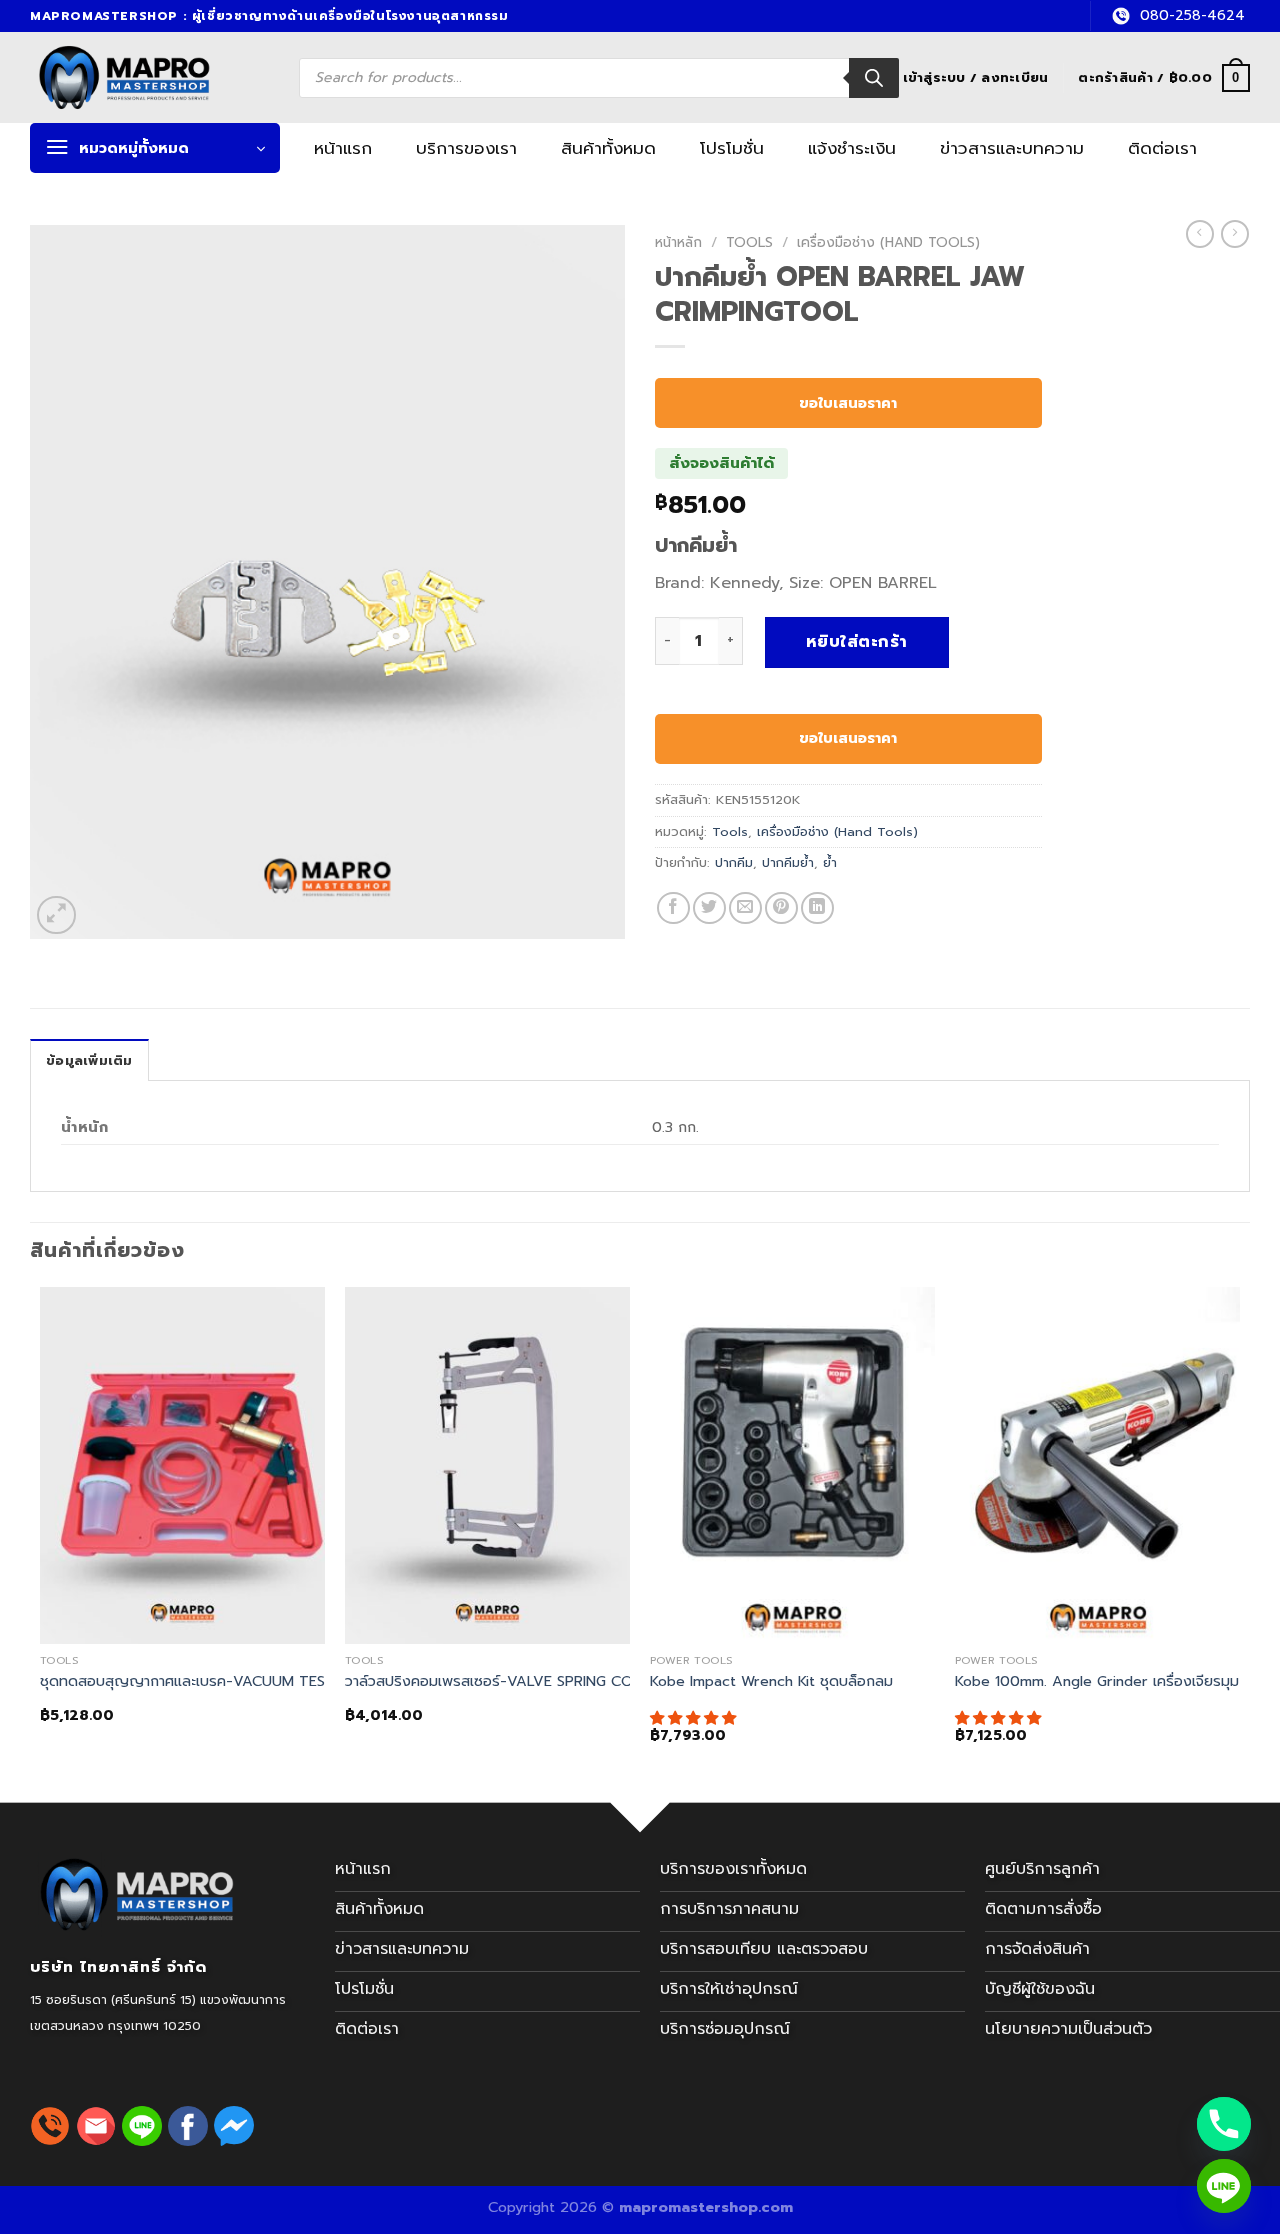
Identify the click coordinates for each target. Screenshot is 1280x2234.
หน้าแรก (343, 148)
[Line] (1224, 2186)
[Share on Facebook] (673, 908)
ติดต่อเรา (1162, 148)
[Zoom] (56, 915)
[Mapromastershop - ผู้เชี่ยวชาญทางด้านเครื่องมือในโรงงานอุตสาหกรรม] (148, 77)
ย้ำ (830, 862)
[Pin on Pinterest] (781, 908)
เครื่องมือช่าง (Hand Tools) (888, 242)
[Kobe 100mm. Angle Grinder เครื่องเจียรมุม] (1097, 1465)
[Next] (1239, 1532)
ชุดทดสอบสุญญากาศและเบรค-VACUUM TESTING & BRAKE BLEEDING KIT (281, 1681)
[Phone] (1224, 2124)
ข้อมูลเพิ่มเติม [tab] (89, 1060)
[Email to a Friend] (745, 908)
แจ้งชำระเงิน (852, 148)
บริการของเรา (466, 148)
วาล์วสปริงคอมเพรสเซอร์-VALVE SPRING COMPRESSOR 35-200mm (566, 1681)
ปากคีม (734, 862)
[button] (695, 1718)
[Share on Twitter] (709, 908)
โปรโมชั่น (732, 148)
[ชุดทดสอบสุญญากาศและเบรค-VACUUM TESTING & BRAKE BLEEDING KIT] (182, 1465)
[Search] (874, 78)
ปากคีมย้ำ (788, 862)
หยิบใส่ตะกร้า (857, 642)
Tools (749, 242)
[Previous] (41, 1532)
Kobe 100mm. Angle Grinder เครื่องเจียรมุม (1097, 1681)
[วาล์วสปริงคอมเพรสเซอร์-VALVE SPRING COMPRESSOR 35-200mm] (487, 1465)
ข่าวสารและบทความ (1012, 148)
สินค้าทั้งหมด (608, 148)
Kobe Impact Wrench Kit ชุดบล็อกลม (771, 1681)
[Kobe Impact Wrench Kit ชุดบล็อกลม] (792, 1465)
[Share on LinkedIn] (817, 908)
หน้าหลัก (678, 242)
